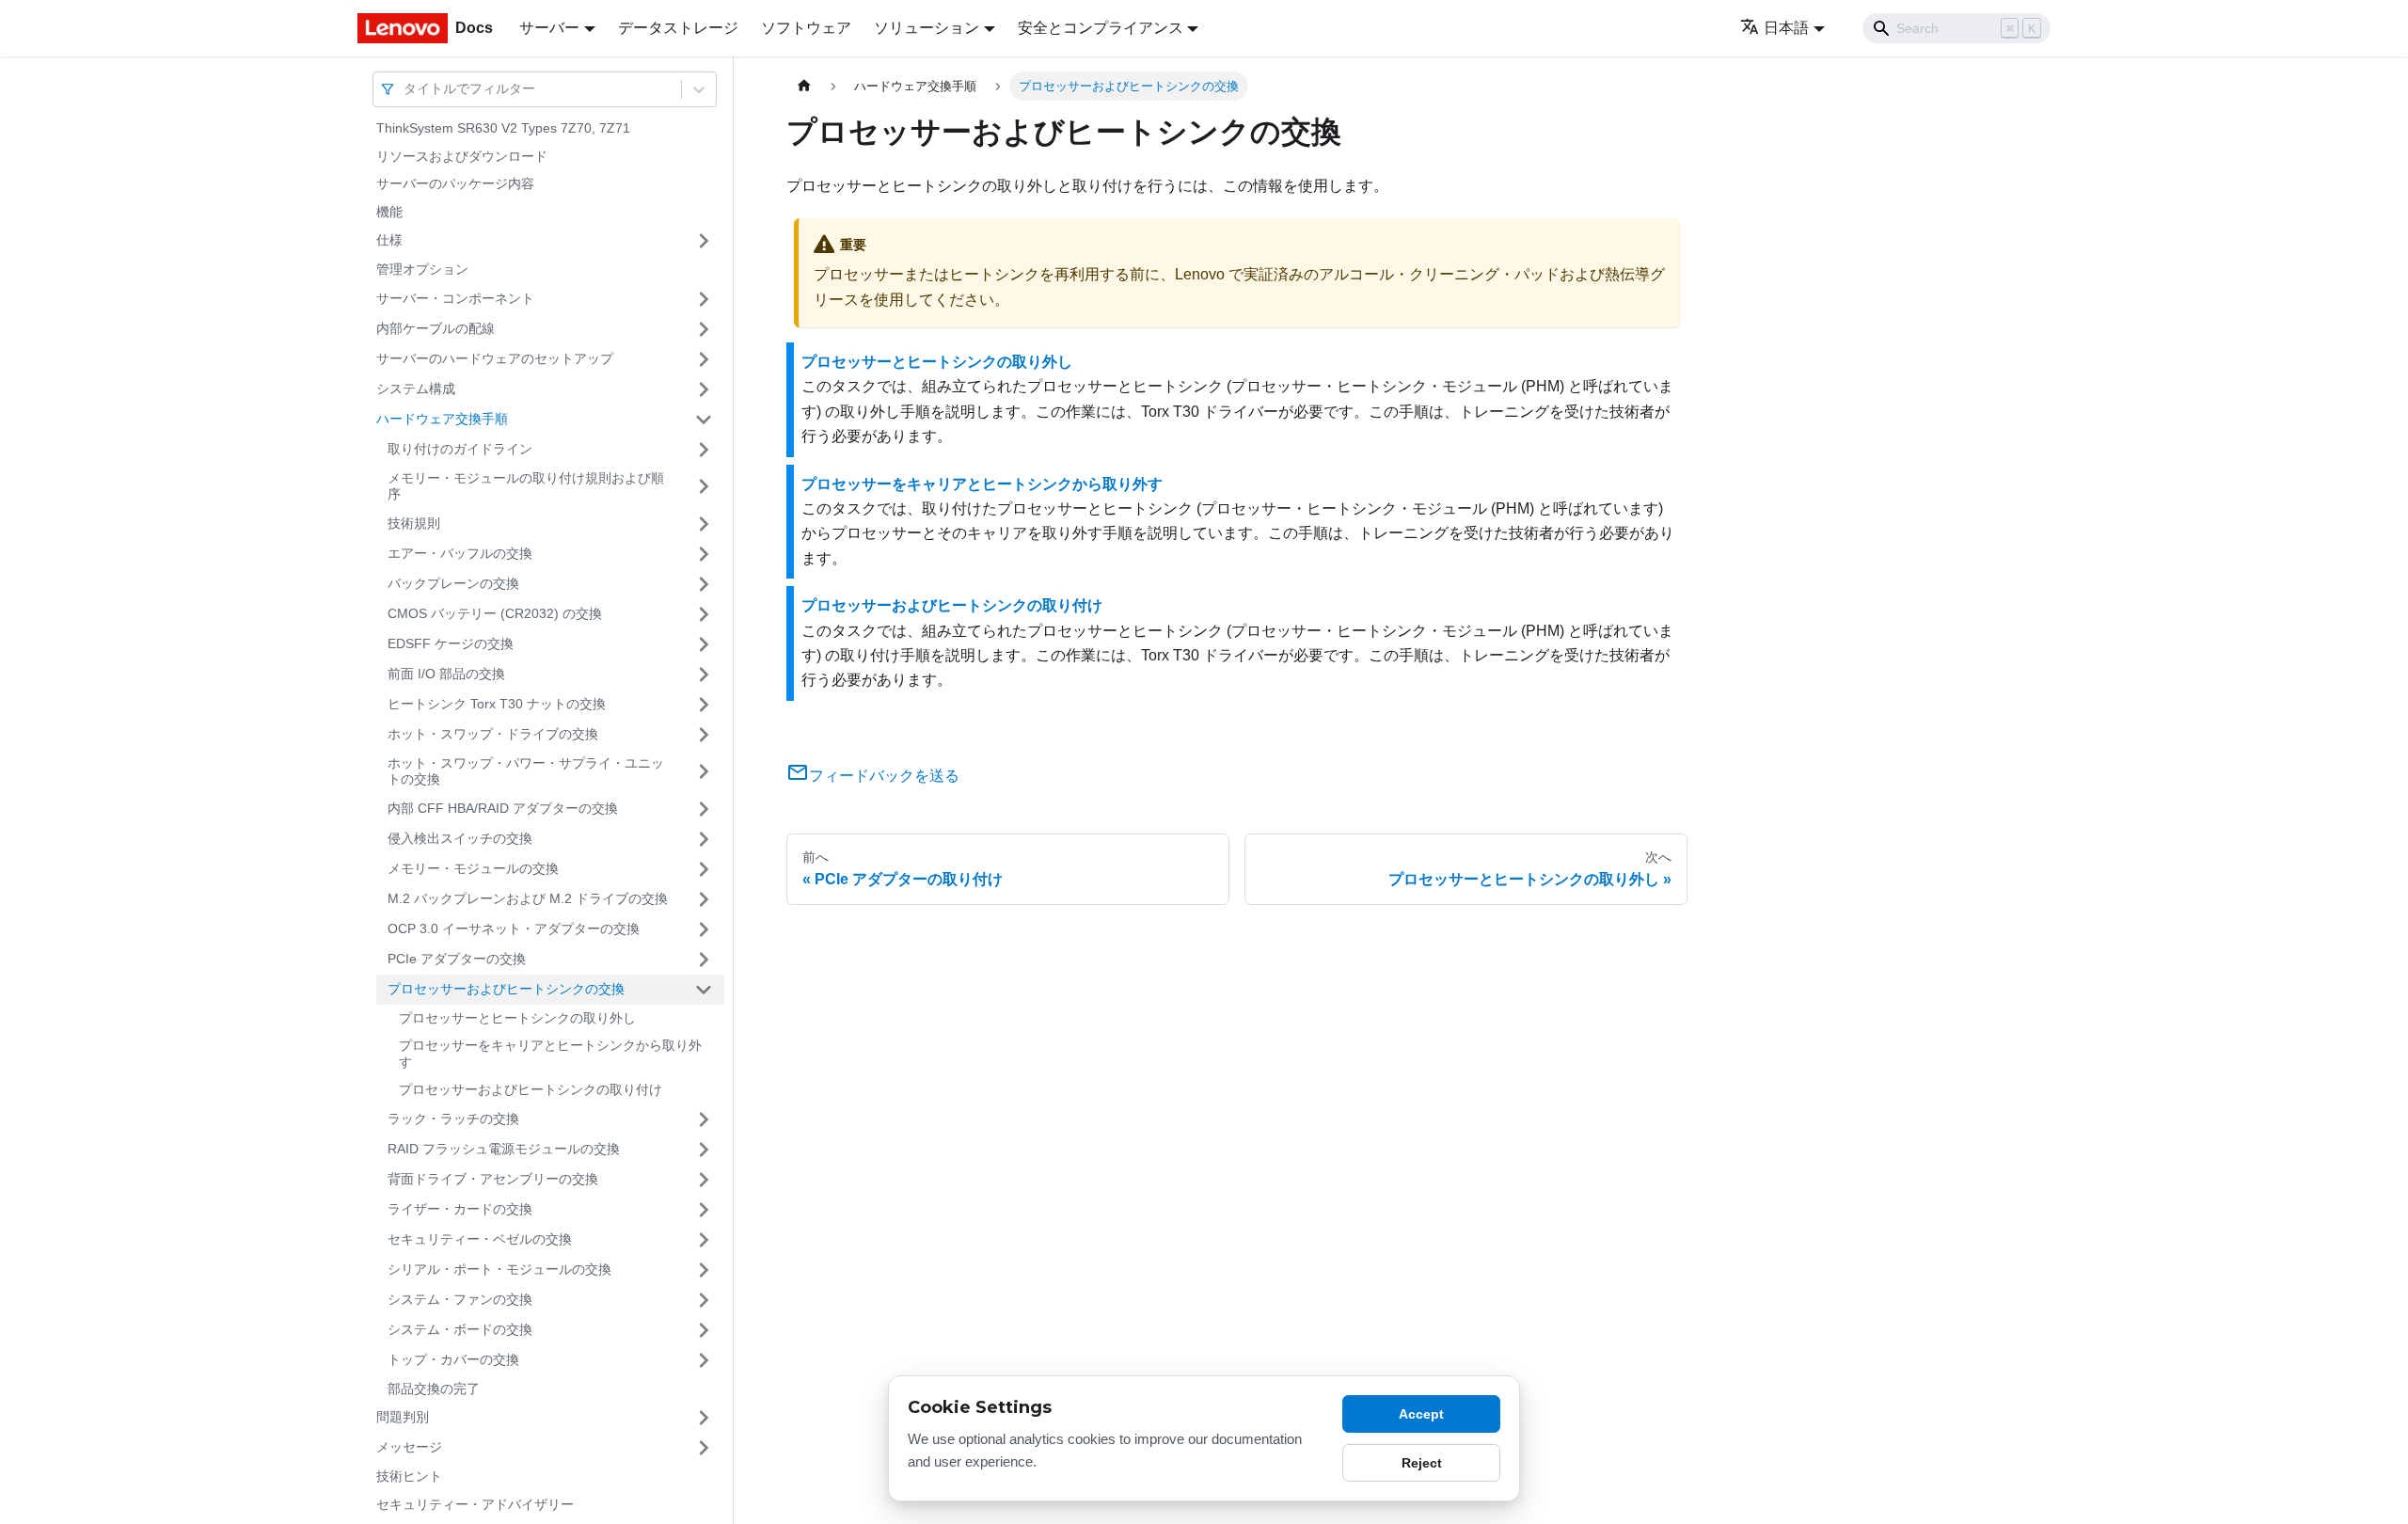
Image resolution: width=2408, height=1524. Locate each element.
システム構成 (416, 389)
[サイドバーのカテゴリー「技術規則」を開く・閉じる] (704, 524)
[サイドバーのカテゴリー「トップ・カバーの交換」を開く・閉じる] (704, 1360)
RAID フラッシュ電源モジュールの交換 (504, 1149)
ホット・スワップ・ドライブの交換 (493, 734)
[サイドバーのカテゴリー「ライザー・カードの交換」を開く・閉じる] (704, 1210)
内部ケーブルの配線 (436, 328)
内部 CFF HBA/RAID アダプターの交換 (503, 808)
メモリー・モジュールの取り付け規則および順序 (526, 486)
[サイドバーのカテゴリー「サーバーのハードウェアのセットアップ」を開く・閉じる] (704, 359)
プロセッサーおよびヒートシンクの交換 (506, 989)
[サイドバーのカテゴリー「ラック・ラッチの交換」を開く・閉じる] (704, 1119)
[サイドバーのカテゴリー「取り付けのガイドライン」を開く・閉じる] (704, 450)
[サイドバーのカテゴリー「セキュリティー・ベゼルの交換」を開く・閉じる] (704, 1240)
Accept (1421, 1414)
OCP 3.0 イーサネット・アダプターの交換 (514, 929)
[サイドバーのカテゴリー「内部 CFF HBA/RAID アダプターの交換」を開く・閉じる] (704, 809)
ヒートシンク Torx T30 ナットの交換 (497, 704)
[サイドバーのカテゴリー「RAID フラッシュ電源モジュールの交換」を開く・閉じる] (704, 1150)
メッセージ (409, 1447)
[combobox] (405, 89)
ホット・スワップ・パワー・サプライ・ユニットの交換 (526, 771)
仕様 (389, 240)
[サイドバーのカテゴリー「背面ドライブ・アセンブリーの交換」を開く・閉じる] (704, 1180)
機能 (389, 212)
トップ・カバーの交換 (453, 1359)
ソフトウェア (806, 28)
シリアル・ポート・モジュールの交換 (499, 1269)
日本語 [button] (1786, 28)
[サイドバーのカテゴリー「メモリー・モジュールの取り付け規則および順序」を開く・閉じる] (704, 487)
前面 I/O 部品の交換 (446, 674)
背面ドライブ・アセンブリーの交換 (493, 1179)
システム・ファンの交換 (460, 1299)
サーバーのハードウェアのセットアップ (495, 358)
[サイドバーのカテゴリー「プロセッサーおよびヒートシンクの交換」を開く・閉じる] (704, 990)
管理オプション (422, 269)
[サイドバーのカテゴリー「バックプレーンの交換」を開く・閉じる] (704, 584)
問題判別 (403, 1417)
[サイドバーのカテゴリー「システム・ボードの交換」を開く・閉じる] (704, 1330)
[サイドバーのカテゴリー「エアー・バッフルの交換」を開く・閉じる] (704, 554)
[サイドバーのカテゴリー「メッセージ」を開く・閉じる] (704, 1448)
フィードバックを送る (884, 776)
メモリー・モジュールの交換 (473, 868)
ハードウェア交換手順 (442, 419)
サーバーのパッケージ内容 (455, 183)
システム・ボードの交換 (460, 1329)
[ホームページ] (804, 86)
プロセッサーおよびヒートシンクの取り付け (531, 1089)
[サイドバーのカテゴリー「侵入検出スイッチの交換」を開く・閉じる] (704, 839)
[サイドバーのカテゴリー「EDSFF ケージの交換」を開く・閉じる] (704, 644)
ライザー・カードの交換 (460, 1209)
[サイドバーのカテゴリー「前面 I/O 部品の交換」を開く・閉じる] (704, 675)
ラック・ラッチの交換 (453, 1119)
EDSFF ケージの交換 (451, 643)
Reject (1422, 1463)
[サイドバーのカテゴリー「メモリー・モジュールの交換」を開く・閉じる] (704, 869)
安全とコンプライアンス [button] (1101, 28)
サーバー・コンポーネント (455, 298)
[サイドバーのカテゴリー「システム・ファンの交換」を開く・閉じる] (704, 1300)
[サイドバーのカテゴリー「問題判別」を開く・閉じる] (704, 1418)
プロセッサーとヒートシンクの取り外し (517, 1018)
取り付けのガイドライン (460, 449)
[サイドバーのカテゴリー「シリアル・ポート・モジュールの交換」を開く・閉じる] (704, 1270)
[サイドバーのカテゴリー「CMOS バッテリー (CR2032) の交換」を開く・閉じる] (704, 614)
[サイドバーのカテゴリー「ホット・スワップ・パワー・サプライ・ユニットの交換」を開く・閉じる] (704, 772)
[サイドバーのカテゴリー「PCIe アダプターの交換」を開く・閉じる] (704, 960)
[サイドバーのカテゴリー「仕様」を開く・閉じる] (704, 241)
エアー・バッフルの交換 (460, 553)
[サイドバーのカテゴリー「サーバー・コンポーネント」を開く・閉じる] (704, 299)
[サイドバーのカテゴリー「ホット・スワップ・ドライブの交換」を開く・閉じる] (704, 735)
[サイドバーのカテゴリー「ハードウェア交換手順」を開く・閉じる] (704, 420)
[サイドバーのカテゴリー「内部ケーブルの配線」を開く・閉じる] (704, 329)
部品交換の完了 (434, 1389)
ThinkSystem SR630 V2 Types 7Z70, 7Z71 (503, 128)
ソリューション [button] (927, 28)
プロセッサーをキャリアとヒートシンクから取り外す (550, 1054)
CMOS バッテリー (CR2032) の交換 (495, 613)
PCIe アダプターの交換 (457, 959)
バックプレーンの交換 (453, 583)
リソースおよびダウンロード (462, 156)
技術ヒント (409, 1476)
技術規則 (414, 523)
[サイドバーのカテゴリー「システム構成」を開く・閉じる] (704, 389)
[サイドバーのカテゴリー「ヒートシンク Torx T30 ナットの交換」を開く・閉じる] (704, 705)
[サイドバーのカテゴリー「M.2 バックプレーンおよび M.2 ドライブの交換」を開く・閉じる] (704, 899)
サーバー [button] (549, 28)
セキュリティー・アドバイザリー (475, 1504)
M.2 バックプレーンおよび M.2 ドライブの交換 (528, 898)
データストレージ (678, 28)
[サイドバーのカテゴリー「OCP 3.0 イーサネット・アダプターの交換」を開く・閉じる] (704, 929)
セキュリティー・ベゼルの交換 (480, 1239)
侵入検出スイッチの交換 (460, 838)
